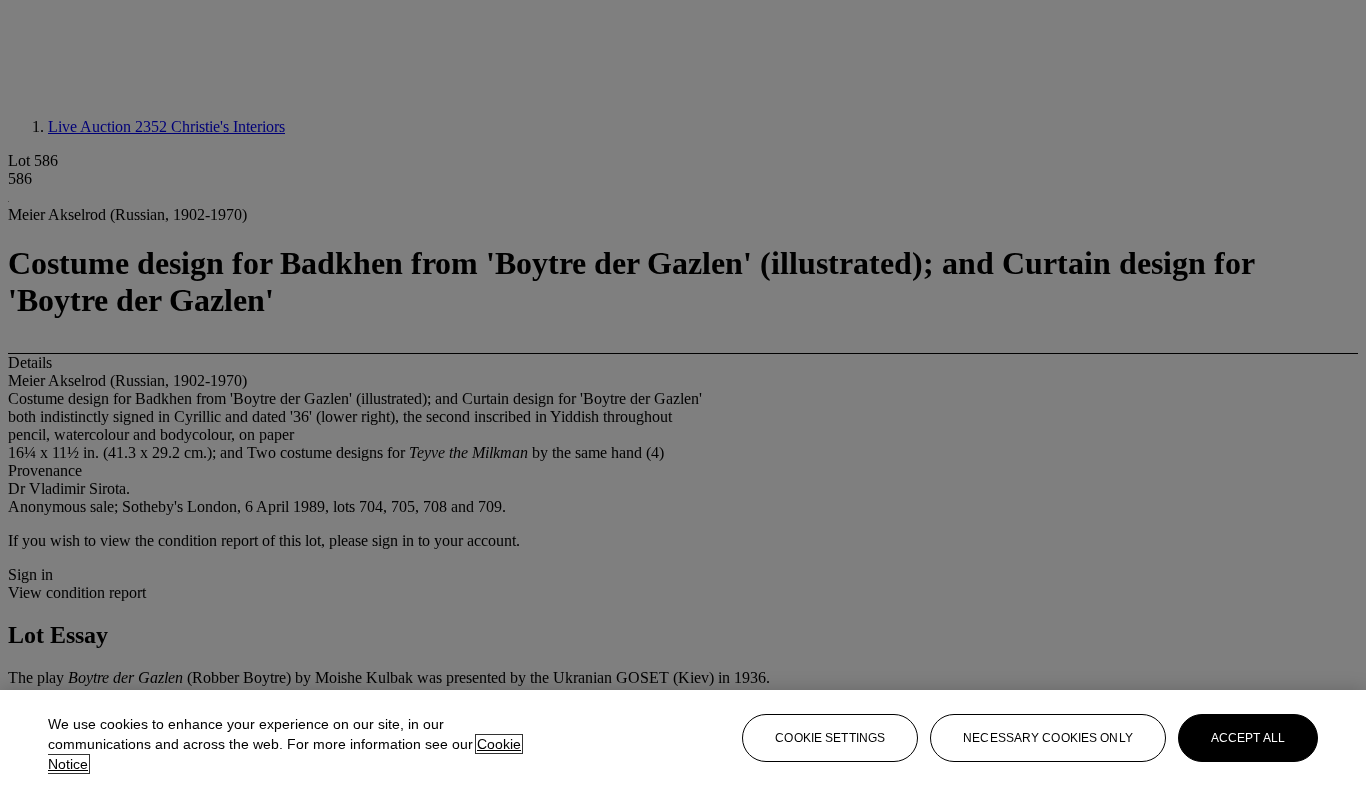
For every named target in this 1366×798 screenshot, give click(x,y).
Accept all (1248, 738)
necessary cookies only (1048, 738)
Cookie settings (830, 738)
